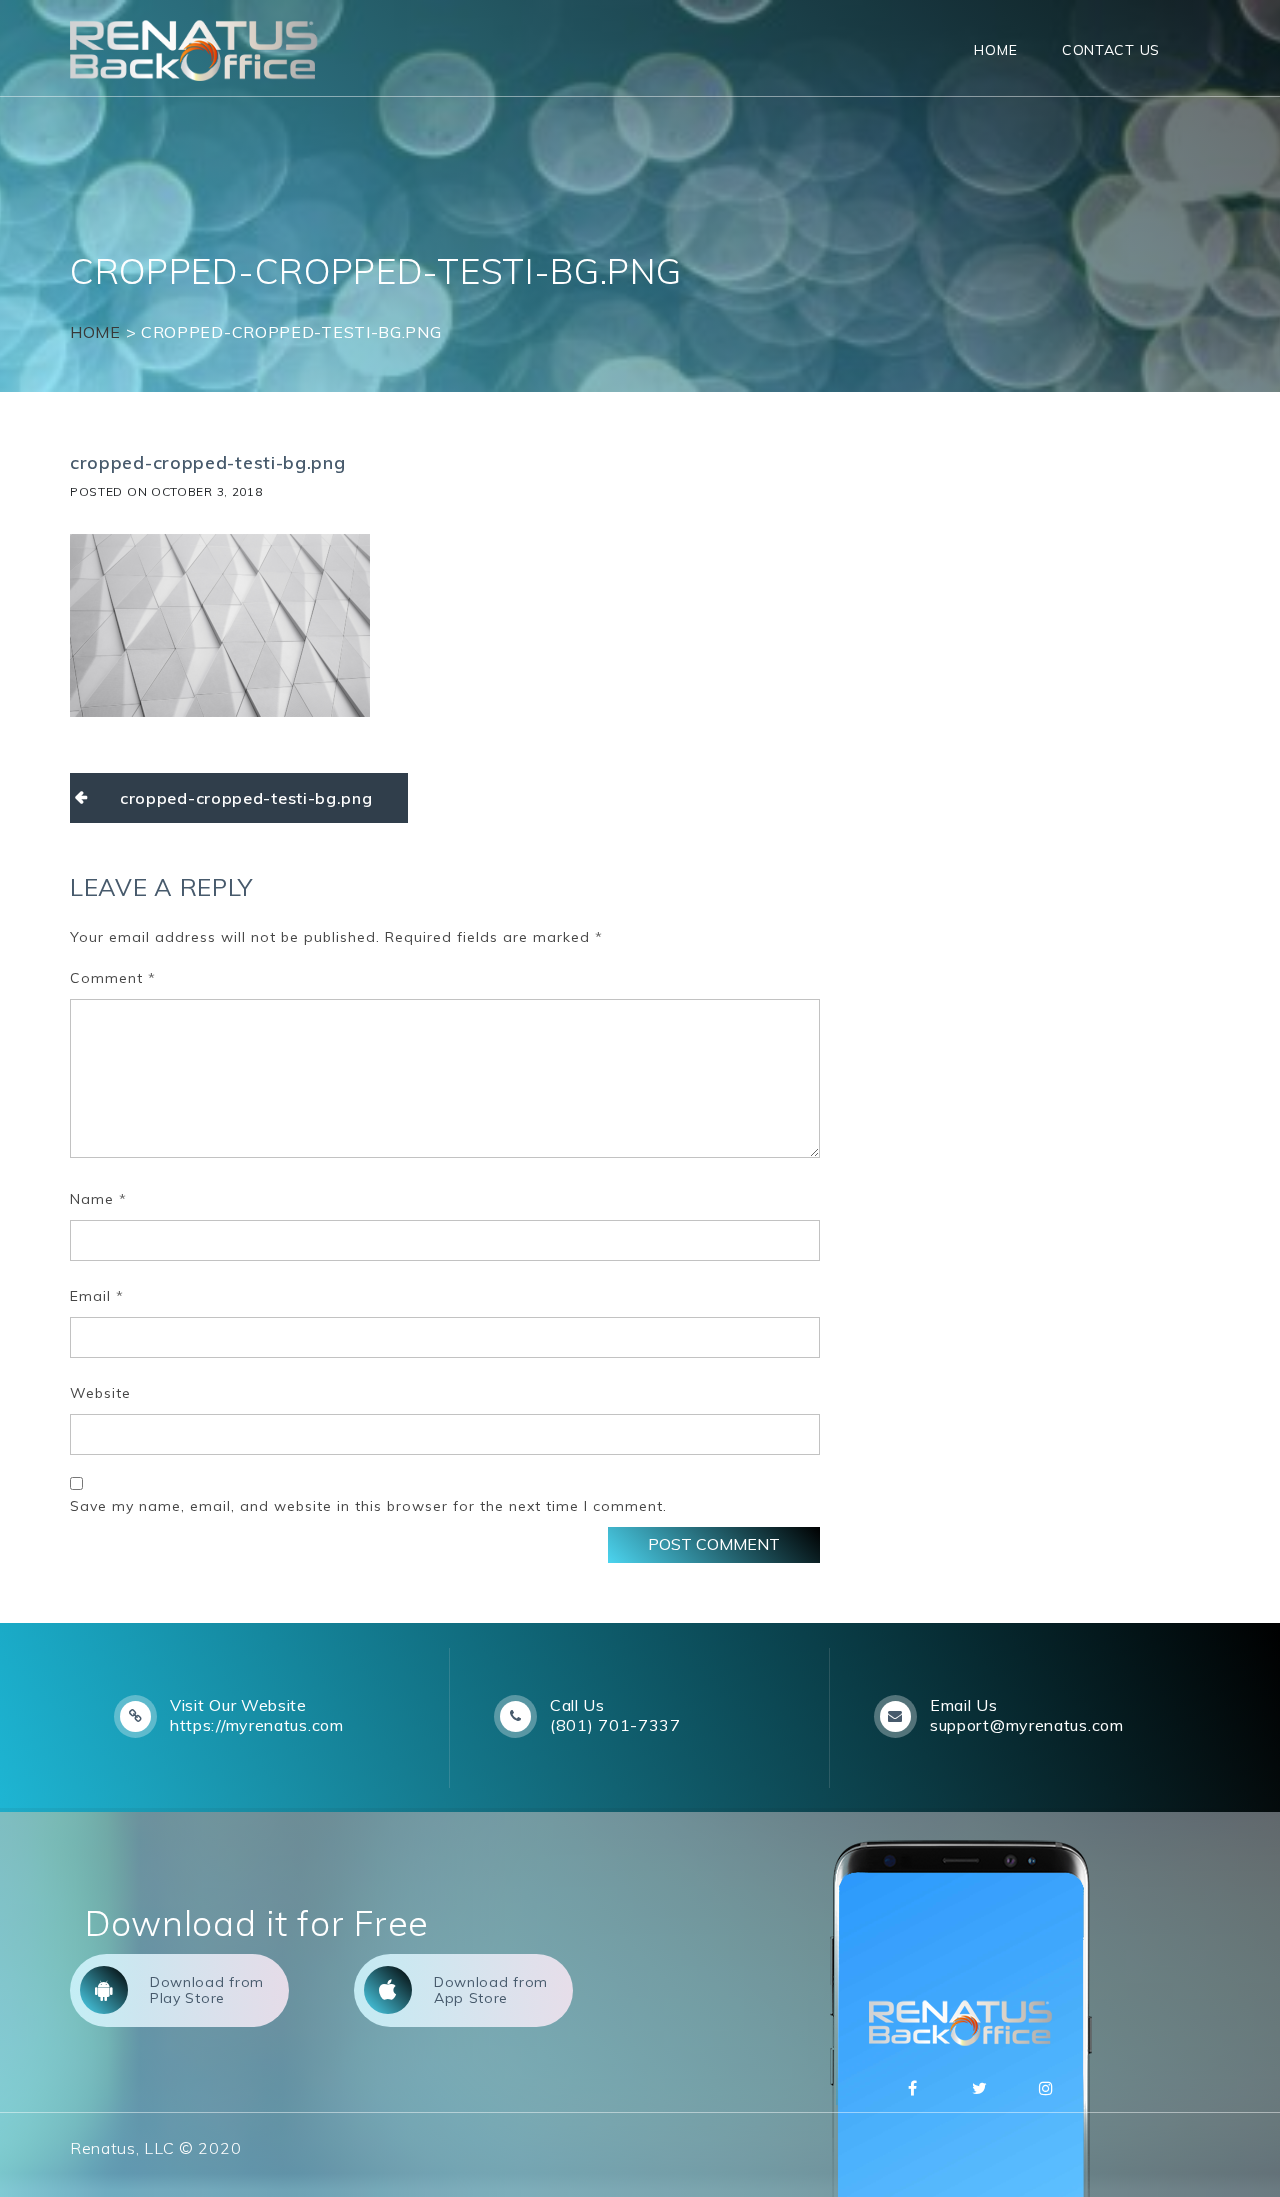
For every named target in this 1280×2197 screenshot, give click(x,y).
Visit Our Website (238, 1705)
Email (97, 1296)
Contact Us (1111, 50)
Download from (207, 1990)
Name (98, 1199)
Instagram (1047, 2088)
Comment (113, 978)
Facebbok (913, 2088)
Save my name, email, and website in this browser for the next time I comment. (368, 1506)
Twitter (980, 2088)
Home (995, 50)
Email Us (964, 1705)
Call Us (577, 1705)
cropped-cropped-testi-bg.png (246, 798)
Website (100, 1393)
